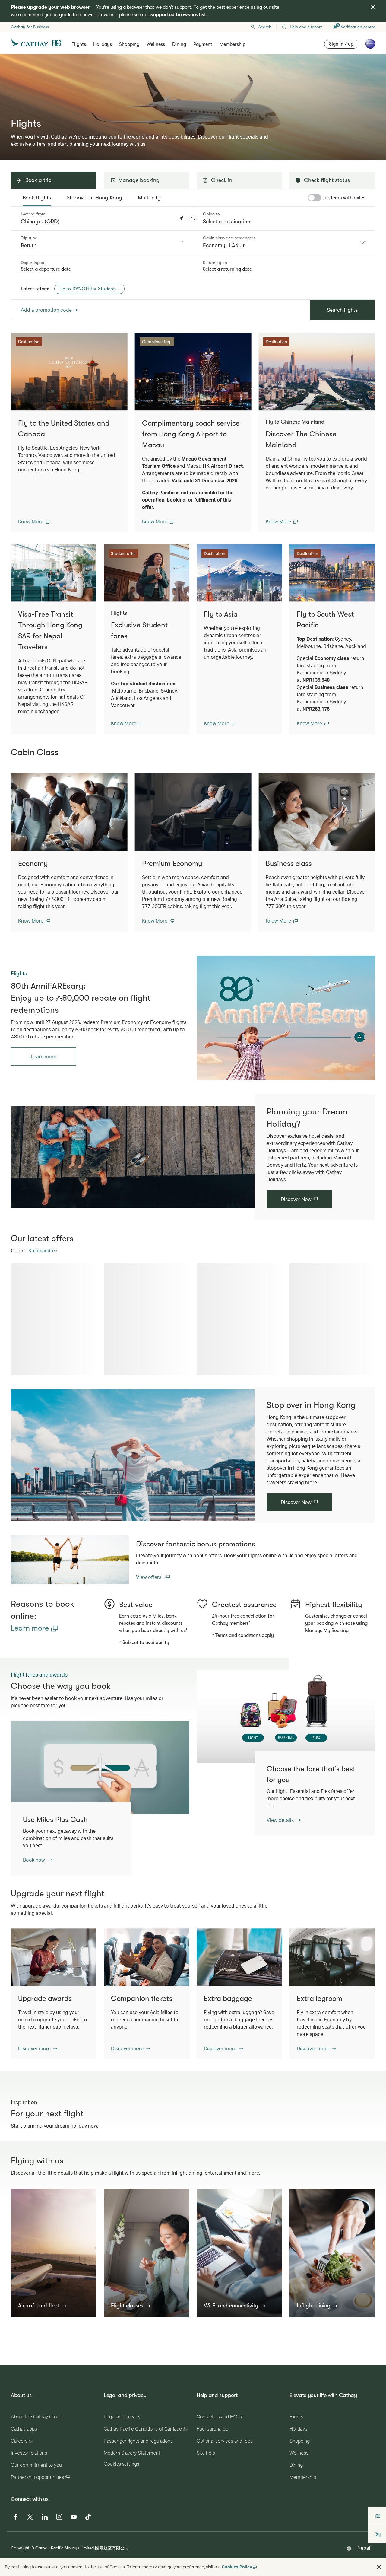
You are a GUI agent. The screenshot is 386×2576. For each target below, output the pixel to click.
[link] (286, 1018)
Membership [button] (233, 44)
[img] (373, 7)
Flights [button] (79, 44)
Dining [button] (179, 44)
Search (265, 27)
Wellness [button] (156, 44)
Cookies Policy (237, 2567)
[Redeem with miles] (315, 198)
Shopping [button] (129, 44)
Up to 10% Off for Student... (89, 289)
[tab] (37, 198)
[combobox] (102, 242)
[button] (193, 218)
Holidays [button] (103, 44)
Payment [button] (203, 44)
